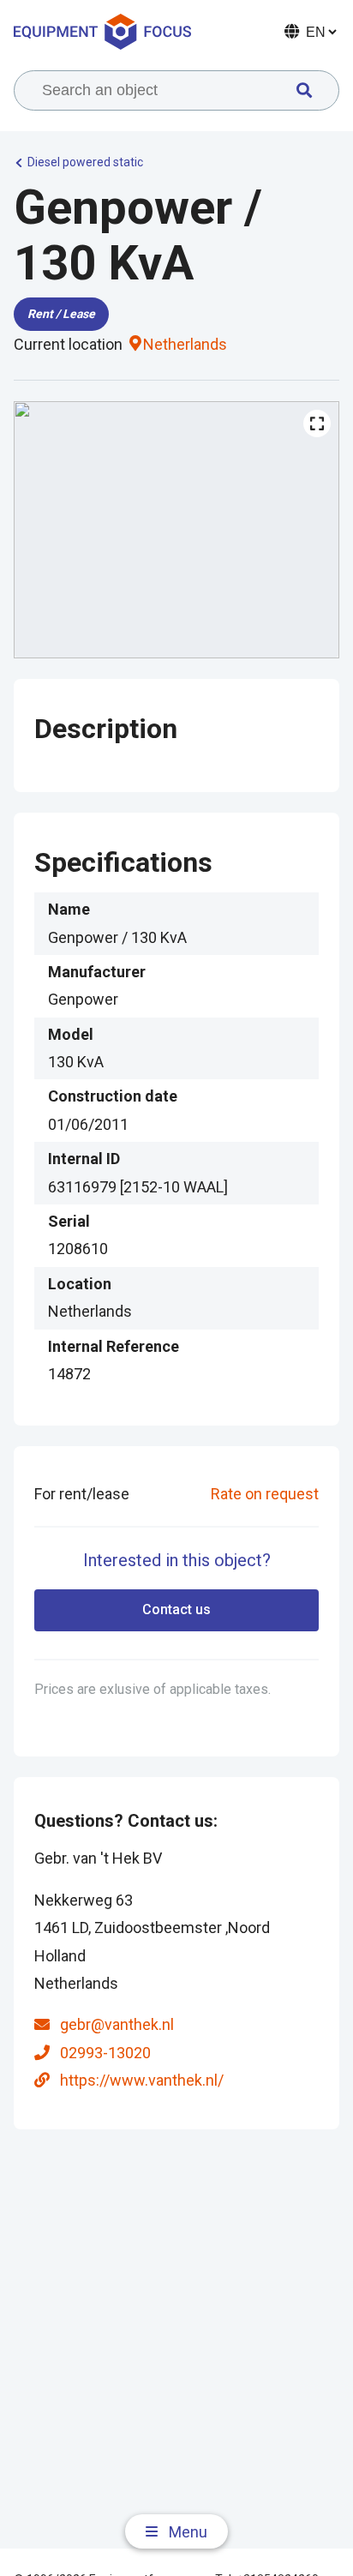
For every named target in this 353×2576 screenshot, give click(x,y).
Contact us (176, 1609)
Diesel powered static (85, 162)
